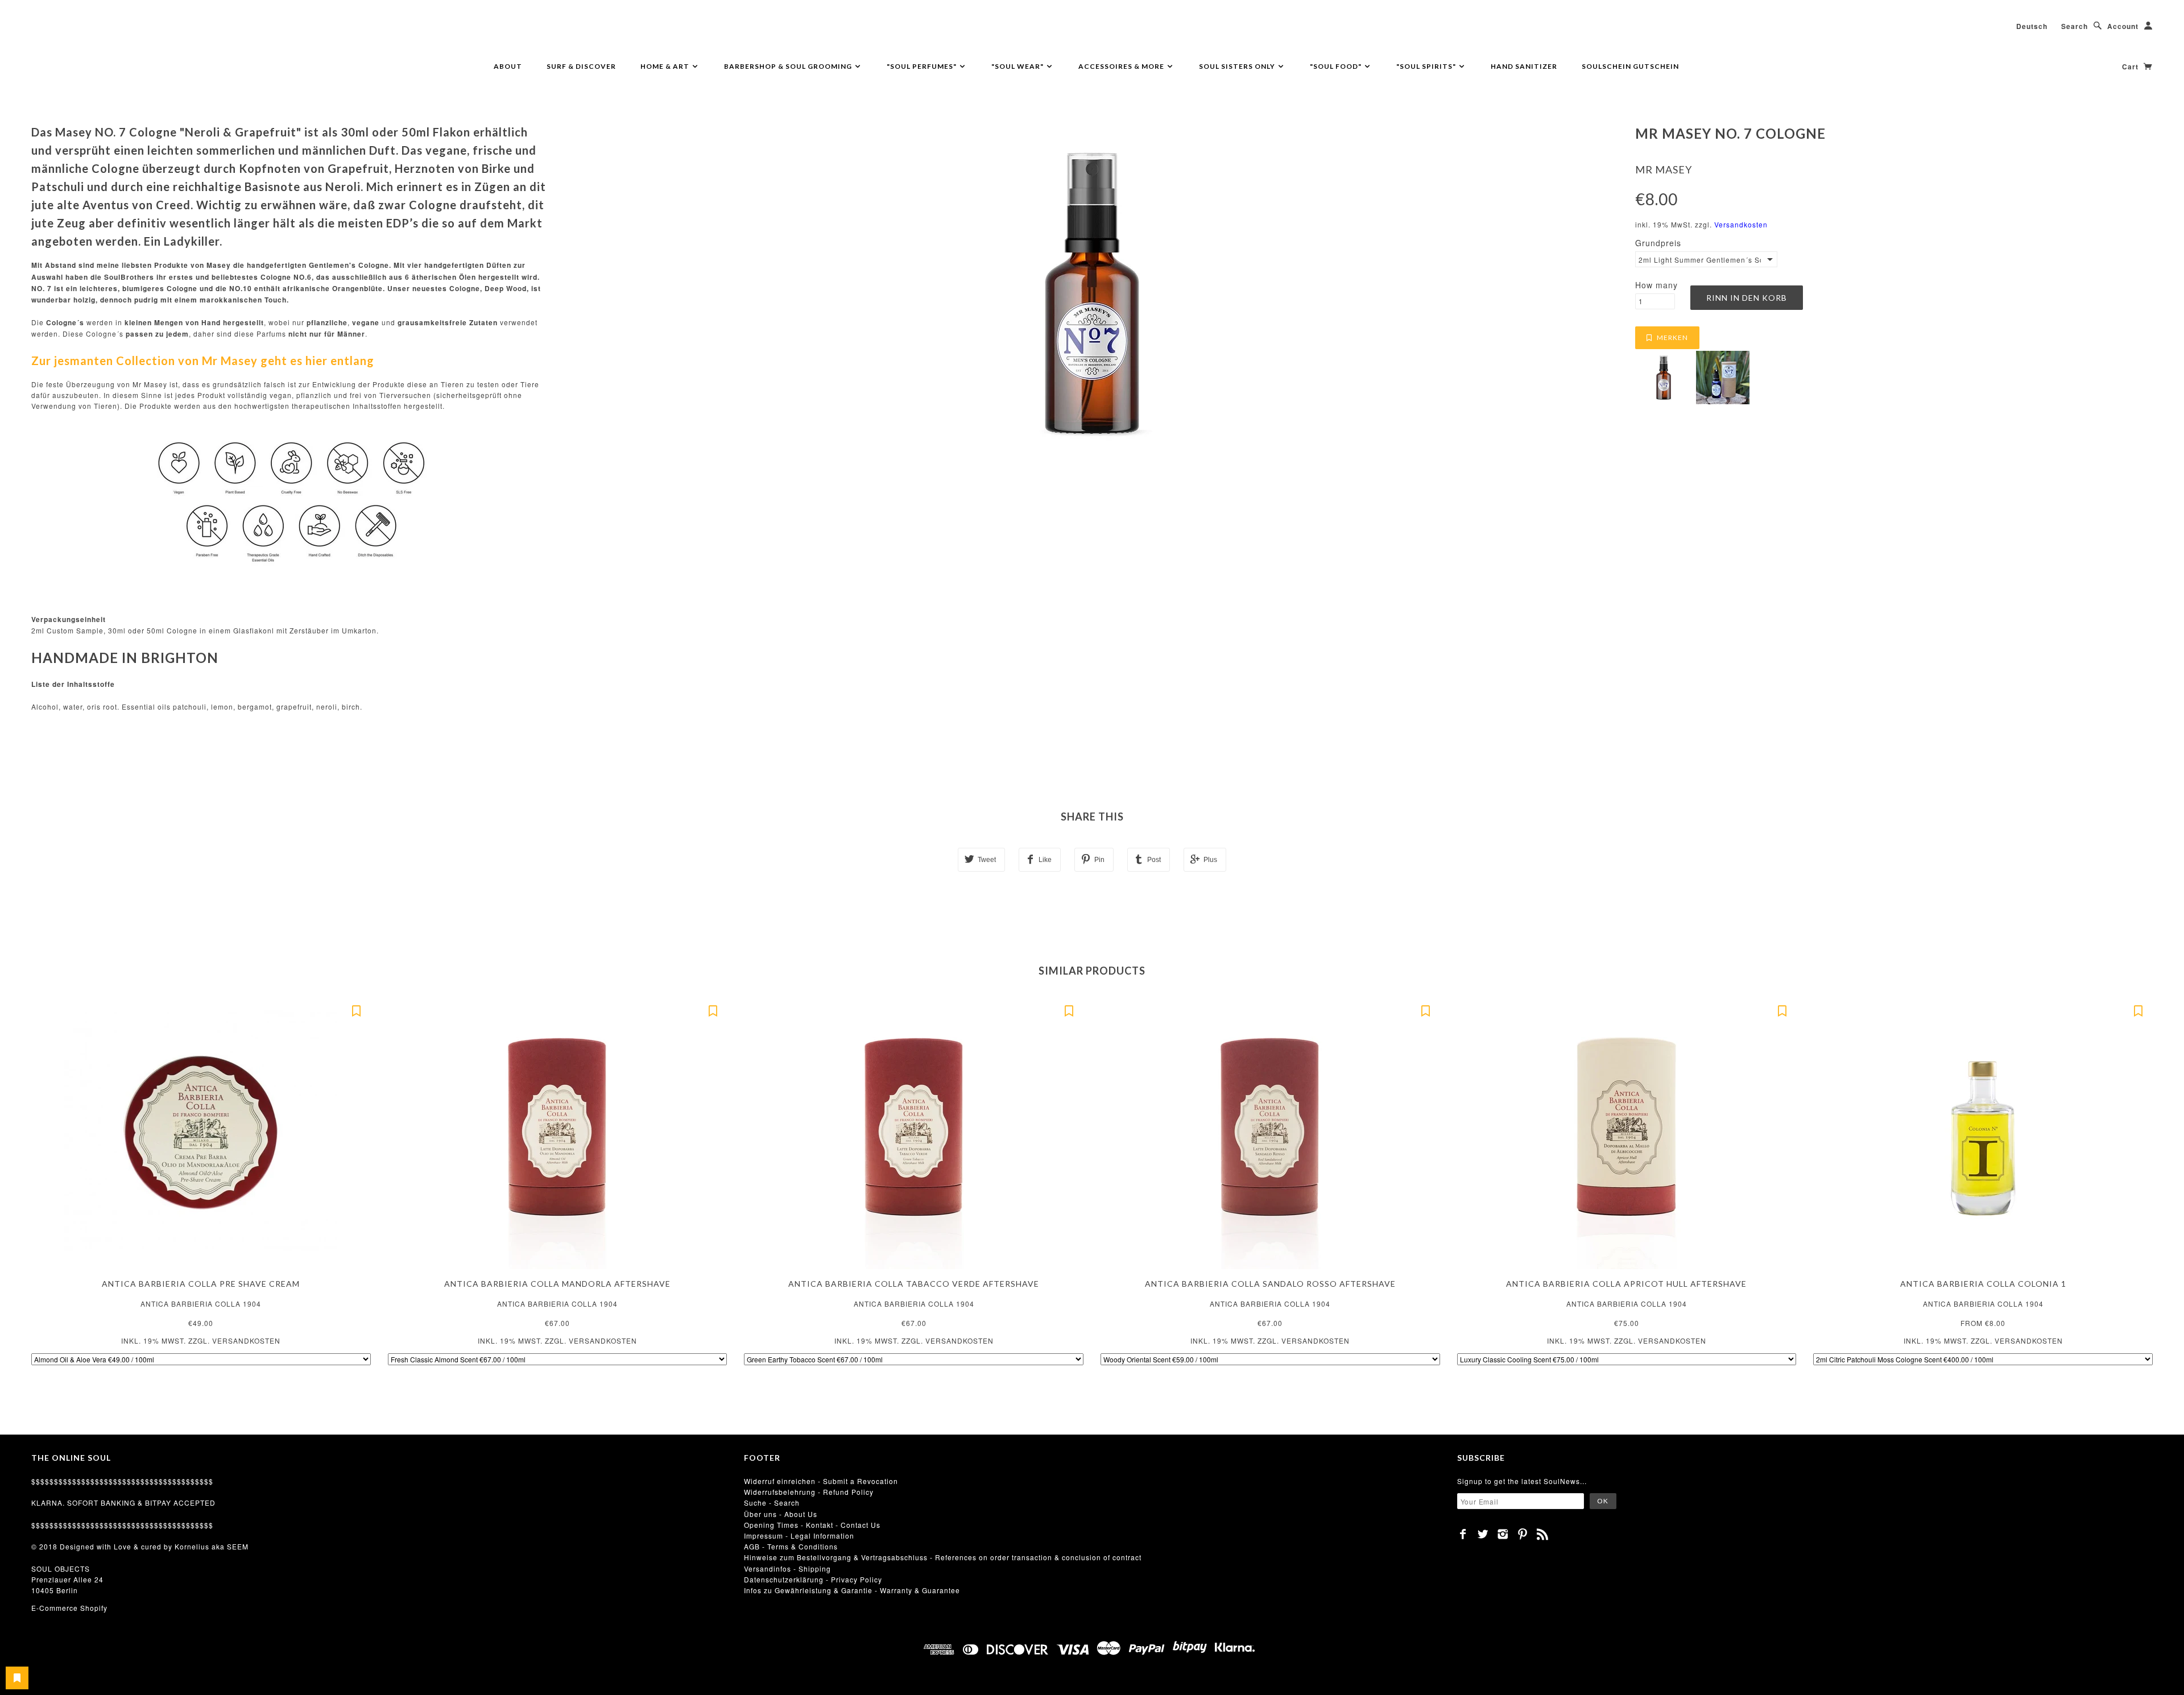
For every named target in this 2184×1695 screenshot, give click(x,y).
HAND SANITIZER (1524, 66)
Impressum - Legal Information (799, 1536)
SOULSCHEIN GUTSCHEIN (1630, 66)
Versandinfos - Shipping (787, 1568)
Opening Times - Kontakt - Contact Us (812, 1525)
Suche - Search (772, 1503)
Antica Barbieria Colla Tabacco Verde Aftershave (914, 1284)
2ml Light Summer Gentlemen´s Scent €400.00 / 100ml (1700, 260)
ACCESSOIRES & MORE (1122, 66)
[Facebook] (1463, 1534)
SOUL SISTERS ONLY (1238, 66)
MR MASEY (1664, 169)
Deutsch (2032, 26)
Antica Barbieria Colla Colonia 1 (1983, 1284)
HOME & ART (666, 66)
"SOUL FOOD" (1337, 66)
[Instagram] (1503, 1534)
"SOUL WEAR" (1018, 66)
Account (2123, 26)
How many (1656, 285)
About (508, 66)
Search (2075, 26)
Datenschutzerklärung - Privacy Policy (813, 1579)
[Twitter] (1483, 1534)
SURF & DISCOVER (581, 66)
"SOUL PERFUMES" (923, 66)
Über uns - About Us (781, 1514)
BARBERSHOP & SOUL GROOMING (789, 66)
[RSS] (1543, 1534)
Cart (2131, 67)
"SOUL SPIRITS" (1427, 66)
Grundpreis (1658, 243)
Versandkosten (1741, 224)
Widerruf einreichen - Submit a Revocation (821, 1481)
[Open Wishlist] (17, 1678)
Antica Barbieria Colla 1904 (201, 1304)
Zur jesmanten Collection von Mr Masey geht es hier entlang (203, 360)
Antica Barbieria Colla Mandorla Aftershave (557, 1284)
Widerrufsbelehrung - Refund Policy (809, 1492)
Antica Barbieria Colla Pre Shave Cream (201, 1284)
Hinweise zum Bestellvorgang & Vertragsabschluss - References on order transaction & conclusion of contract (943, 1557)
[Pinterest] (1523, 1534)
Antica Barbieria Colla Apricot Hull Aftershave (1626, 1284)
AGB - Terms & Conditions (791, 1546)
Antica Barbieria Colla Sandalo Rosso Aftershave (1270, 1284)
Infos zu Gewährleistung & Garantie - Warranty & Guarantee (852, 1590)
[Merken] (357, 1010)
